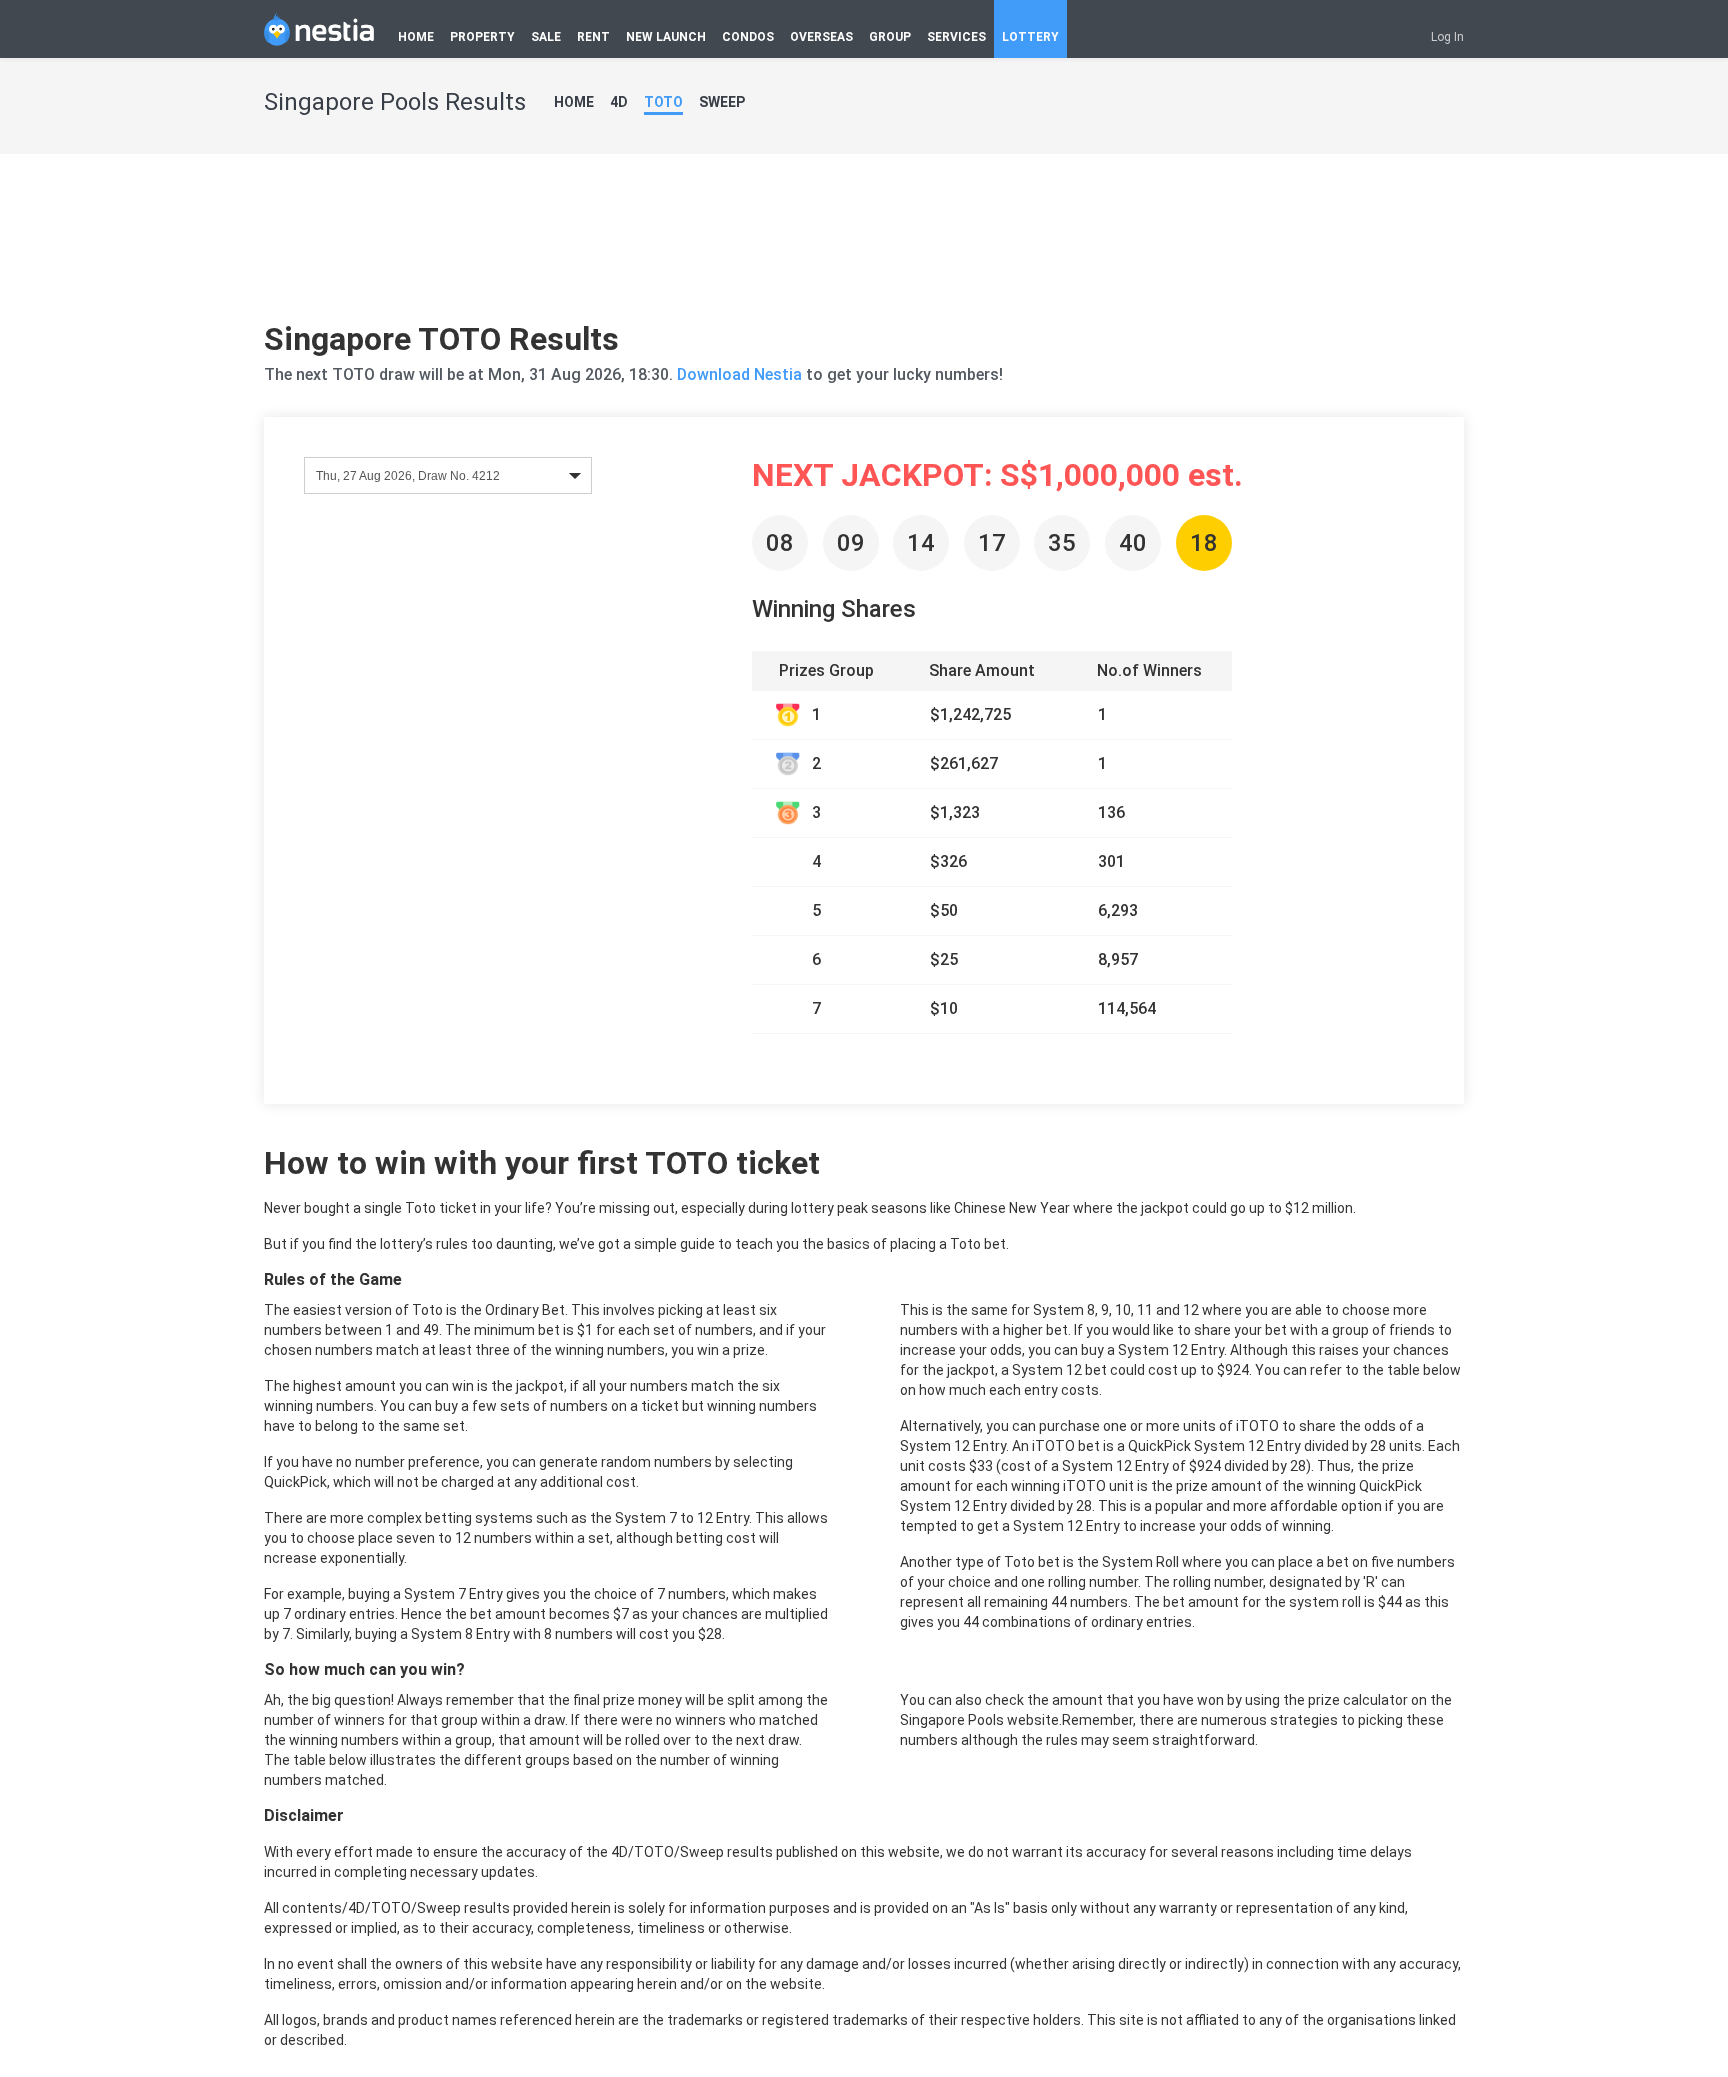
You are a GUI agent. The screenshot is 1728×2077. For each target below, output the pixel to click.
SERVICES (956, 37)
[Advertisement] (864, 245)
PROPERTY (482, 37)
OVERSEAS (821, 37)
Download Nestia (741, 374)
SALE (546, 37)
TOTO (663, 102)
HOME (416, 37)
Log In (1447, 37)
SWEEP (722, 102)
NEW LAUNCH (666, 37)
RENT (593, 37)
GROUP (890, 37)
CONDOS (748, 37)
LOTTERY (1030, 37)
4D (619, 102)
